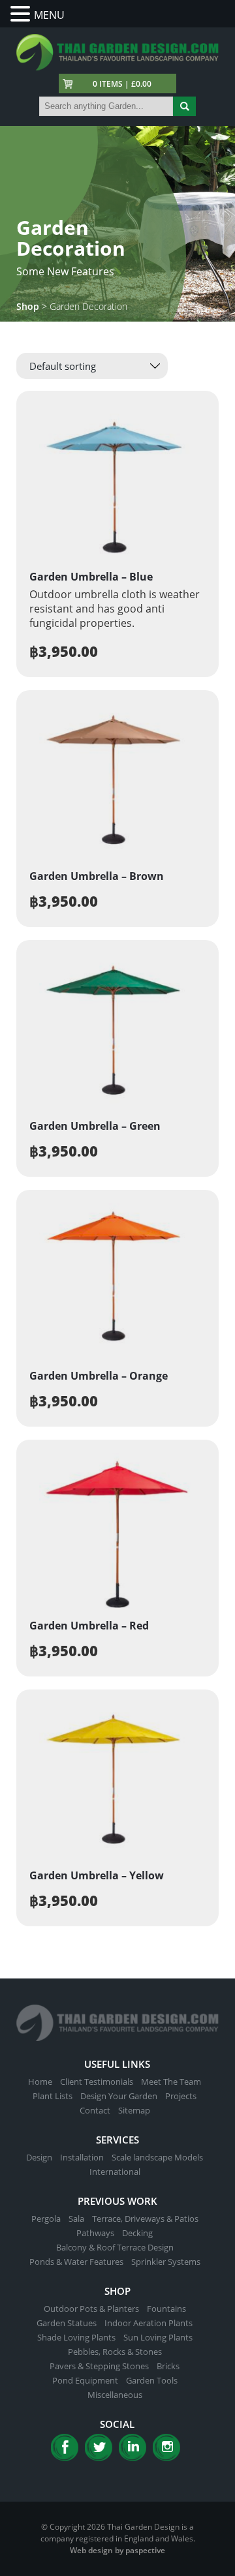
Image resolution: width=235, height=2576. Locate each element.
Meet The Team (171, 2082)
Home (40, 2082)
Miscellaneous (115, 2395)
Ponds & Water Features (76, 2262)
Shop (28, 306)
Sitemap (134, 2110)
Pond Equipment (85, 2380)
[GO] (184, 106)
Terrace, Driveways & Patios (145, 2219)
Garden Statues (67, 2323)
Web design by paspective (117, 2550)
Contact (95, 2110)
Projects (181, 2096)
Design (39, 2157)
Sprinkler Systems (166, 2262)
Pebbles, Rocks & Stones (115, 2352)
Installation (82, 2157)
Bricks (168, 2366)
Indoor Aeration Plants (149, 2323)
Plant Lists (53, 2096)
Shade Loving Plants (76, 2337)
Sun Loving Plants (158, 2337)
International (115, 2172)
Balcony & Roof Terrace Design (115, 2247)
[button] (22, 14)
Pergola (46, 2219)
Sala (76, 2219)
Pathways (95, 2233)
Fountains (166, 2309)
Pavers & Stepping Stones (99, 2366)
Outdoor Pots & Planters (91, 2309)
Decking (137, 2233)
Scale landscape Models (157, 2157)
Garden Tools (152, 2380)
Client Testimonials (97, 2082)
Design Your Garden (119, 2096)
